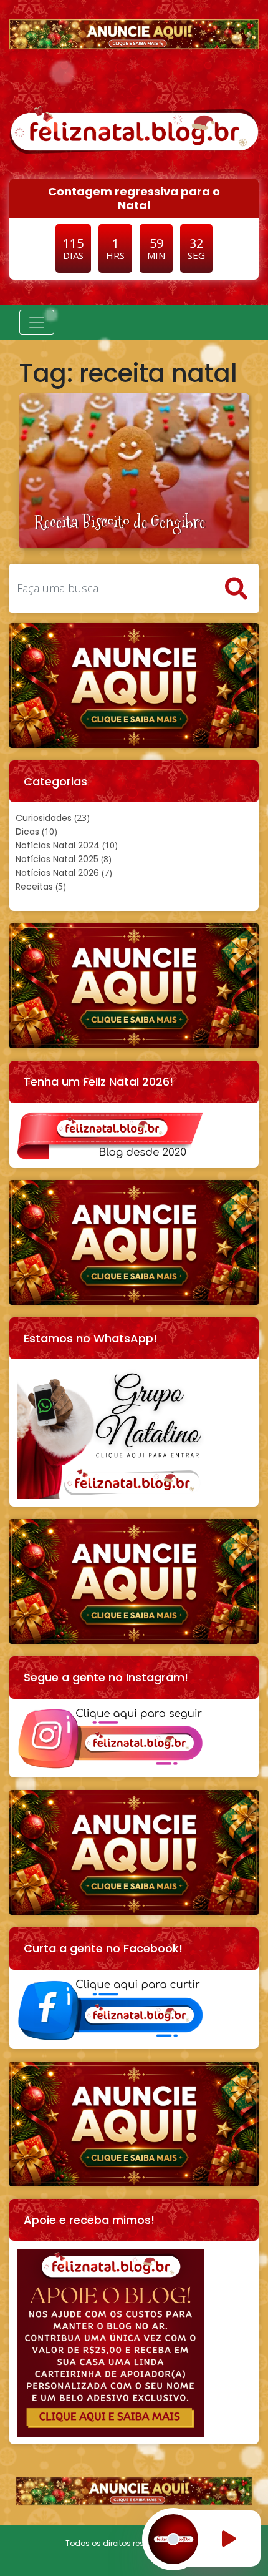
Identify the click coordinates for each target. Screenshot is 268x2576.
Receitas (34, 887)
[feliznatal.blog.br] (134, 129)
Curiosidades (44, 818)
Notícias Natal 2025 (57, 859)
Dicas (27, 832)
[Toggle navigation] (37, 322)
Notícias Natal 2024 (58, 845)
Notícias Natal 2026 (57, 873)
